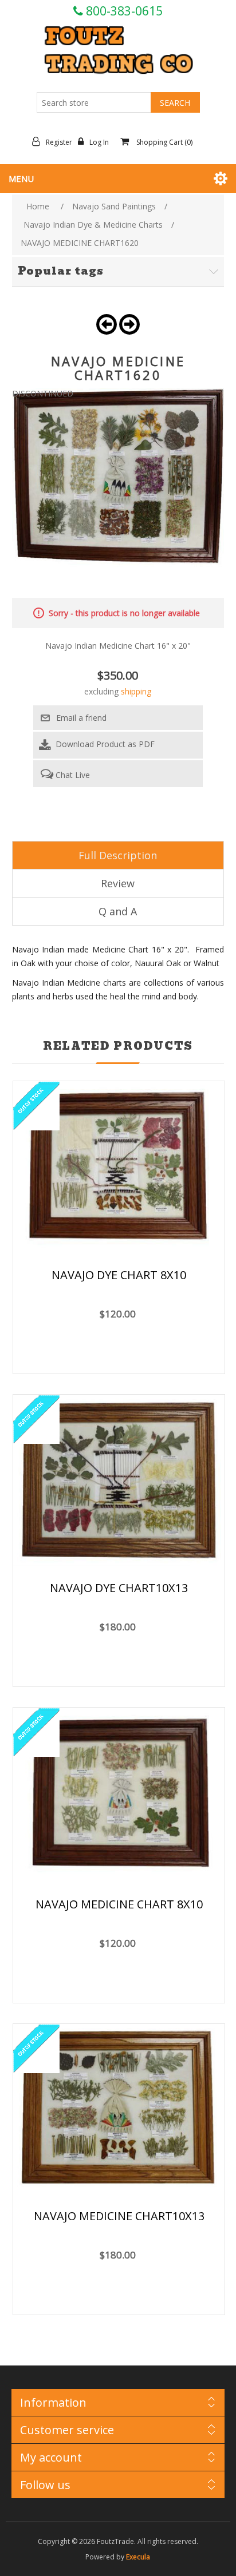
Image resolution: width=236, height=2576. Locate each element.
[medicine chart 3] (119, 2110)
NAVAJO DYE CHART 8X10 (119, 1275)
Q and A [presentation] (118, 911)
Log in (99, 142)
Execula (138, 2557)
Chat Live (72, 775)
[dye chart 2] (119, 1168)
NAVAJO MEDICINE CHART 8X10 (119, 1904)
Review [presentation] (118, 883)
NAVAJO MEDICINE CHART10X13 (119, 2216)
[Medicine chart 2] (119, 1796)
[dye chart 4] (119, 1482)
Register (59, 142)
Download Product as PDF (104, 744)
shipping (136, 691)
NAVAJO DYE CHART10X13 (119, 1588)
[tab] (118, 855)
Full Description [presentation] (118, 855)
